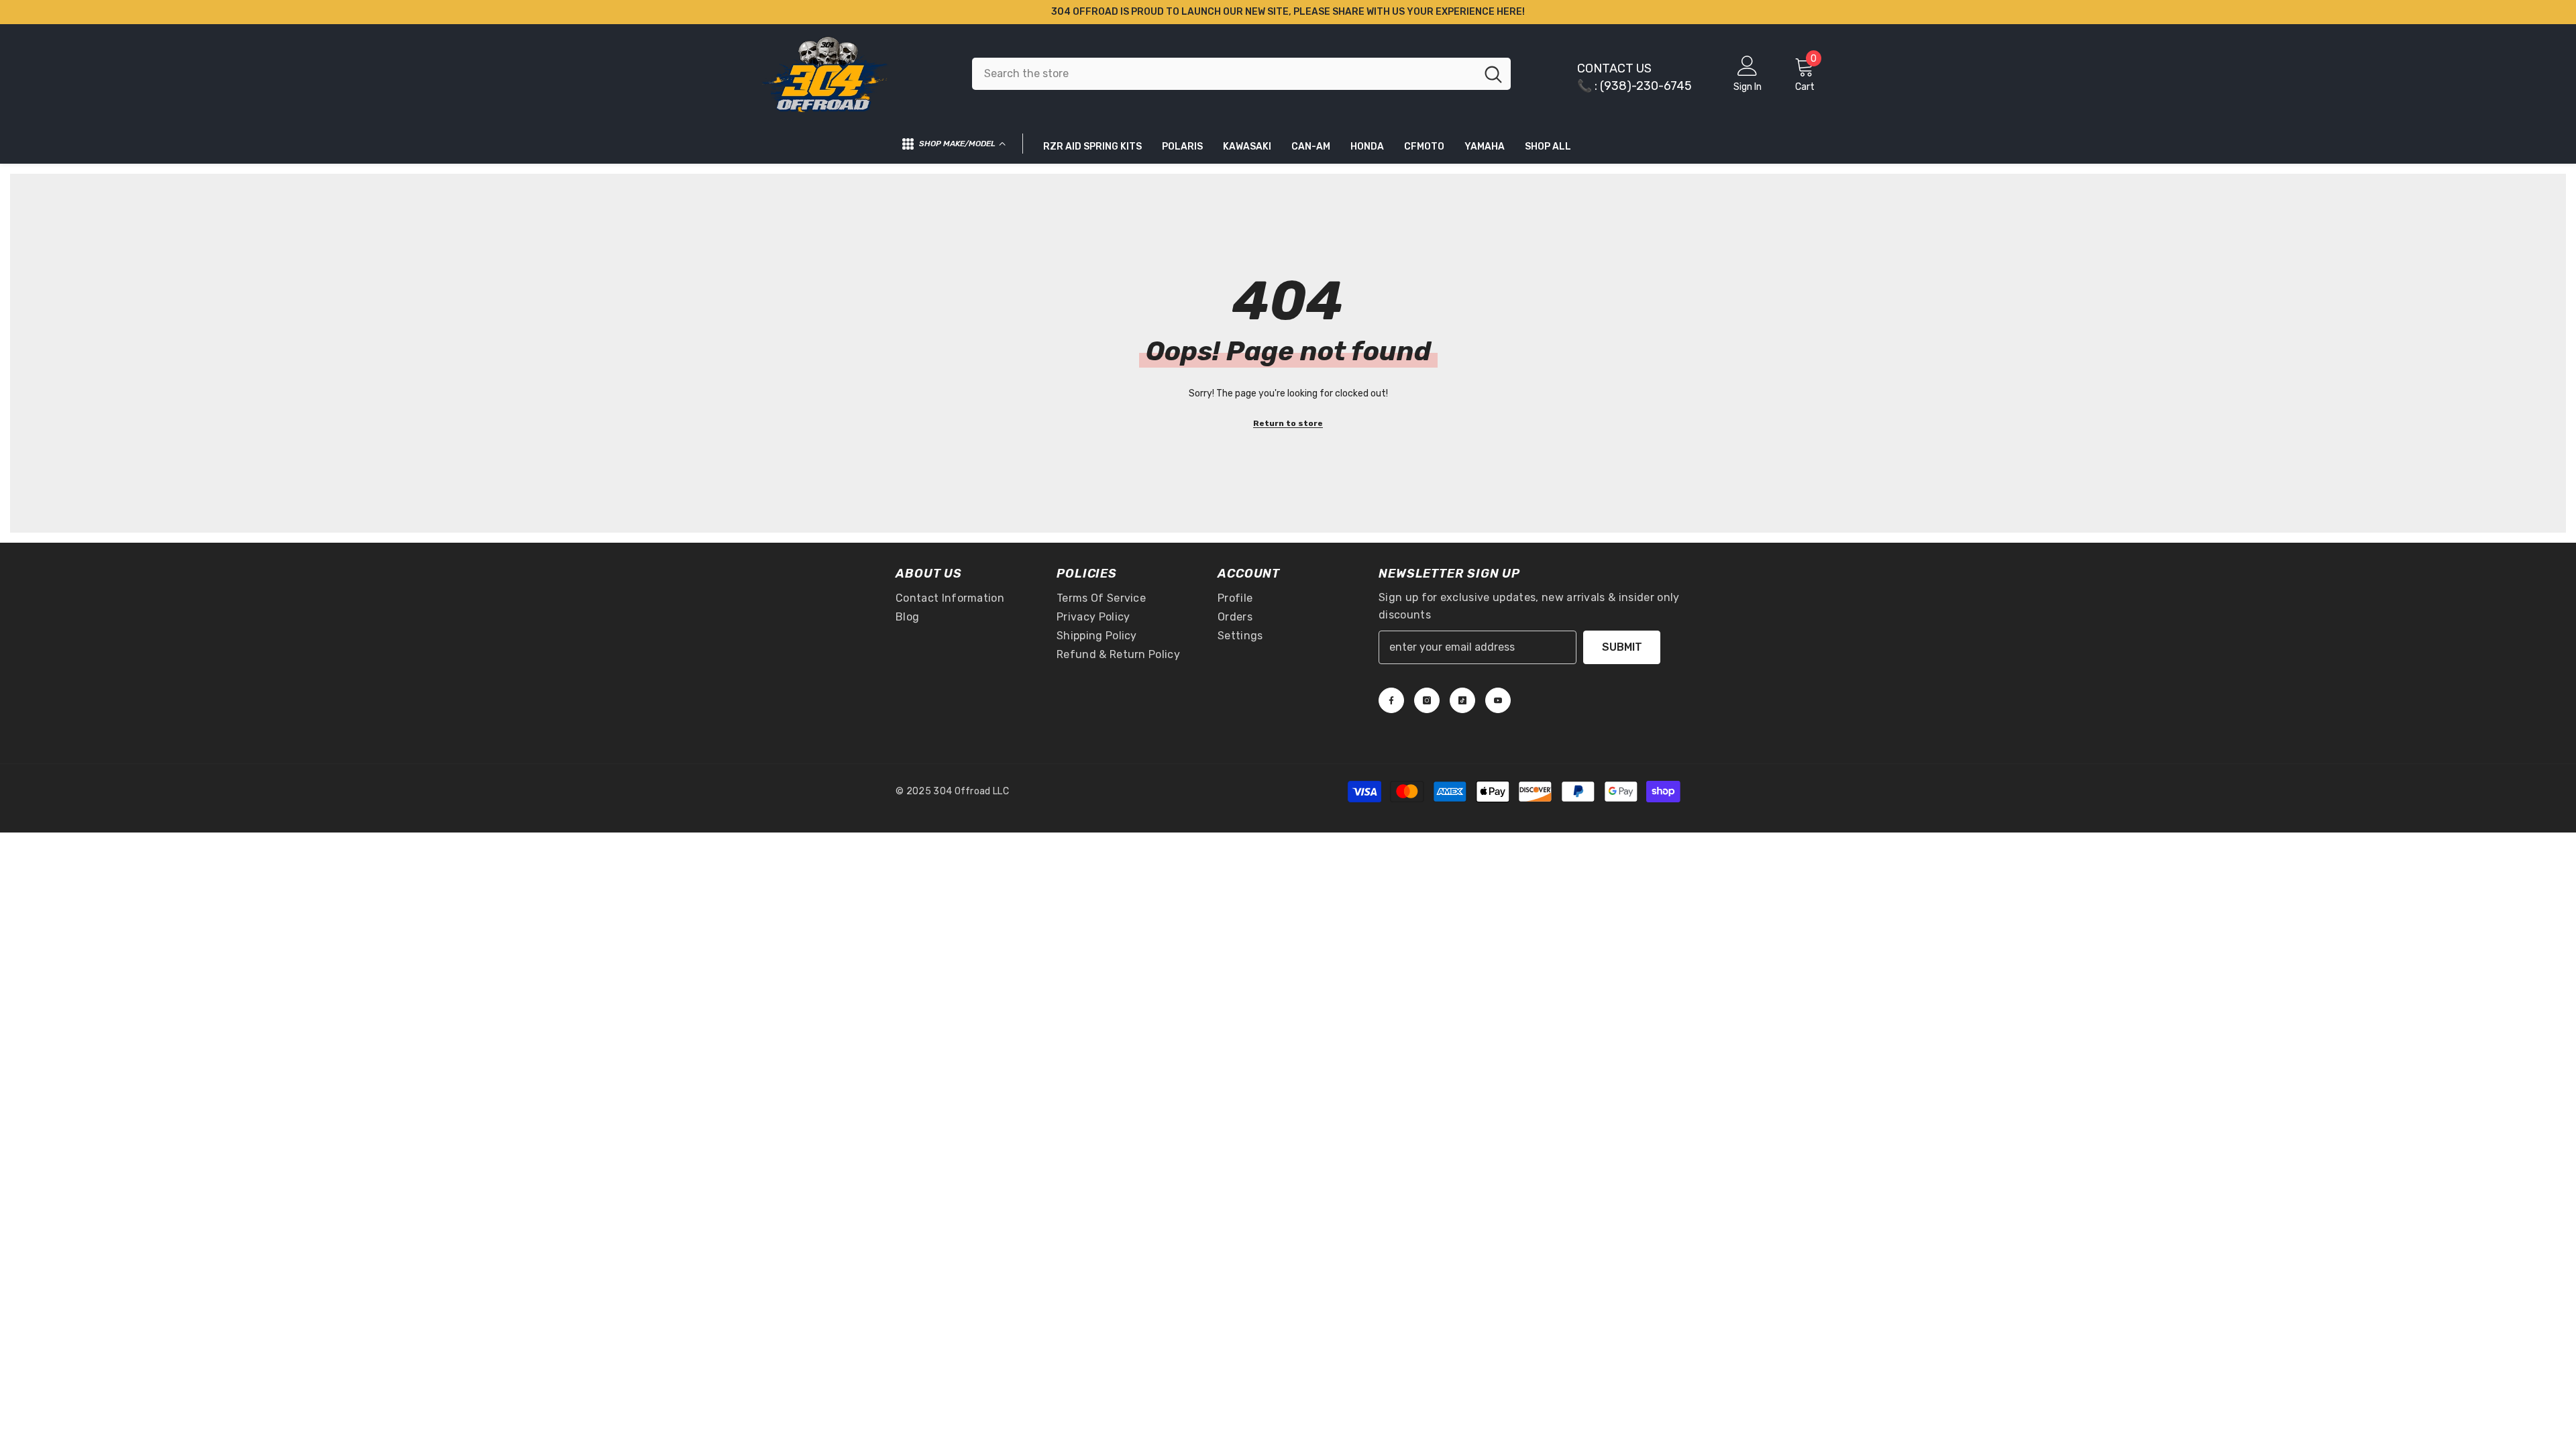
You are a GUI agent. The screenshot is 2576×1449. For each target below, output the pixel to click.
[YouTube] (1498, 700)
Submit (1622, 647)
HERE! (1511, 12)
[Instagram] (1427, 700)
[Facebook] (1391, 700)
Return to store (1288, 423)
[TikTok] (1462, 700)
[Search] (1241, 74)
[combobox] (1224, 74)
